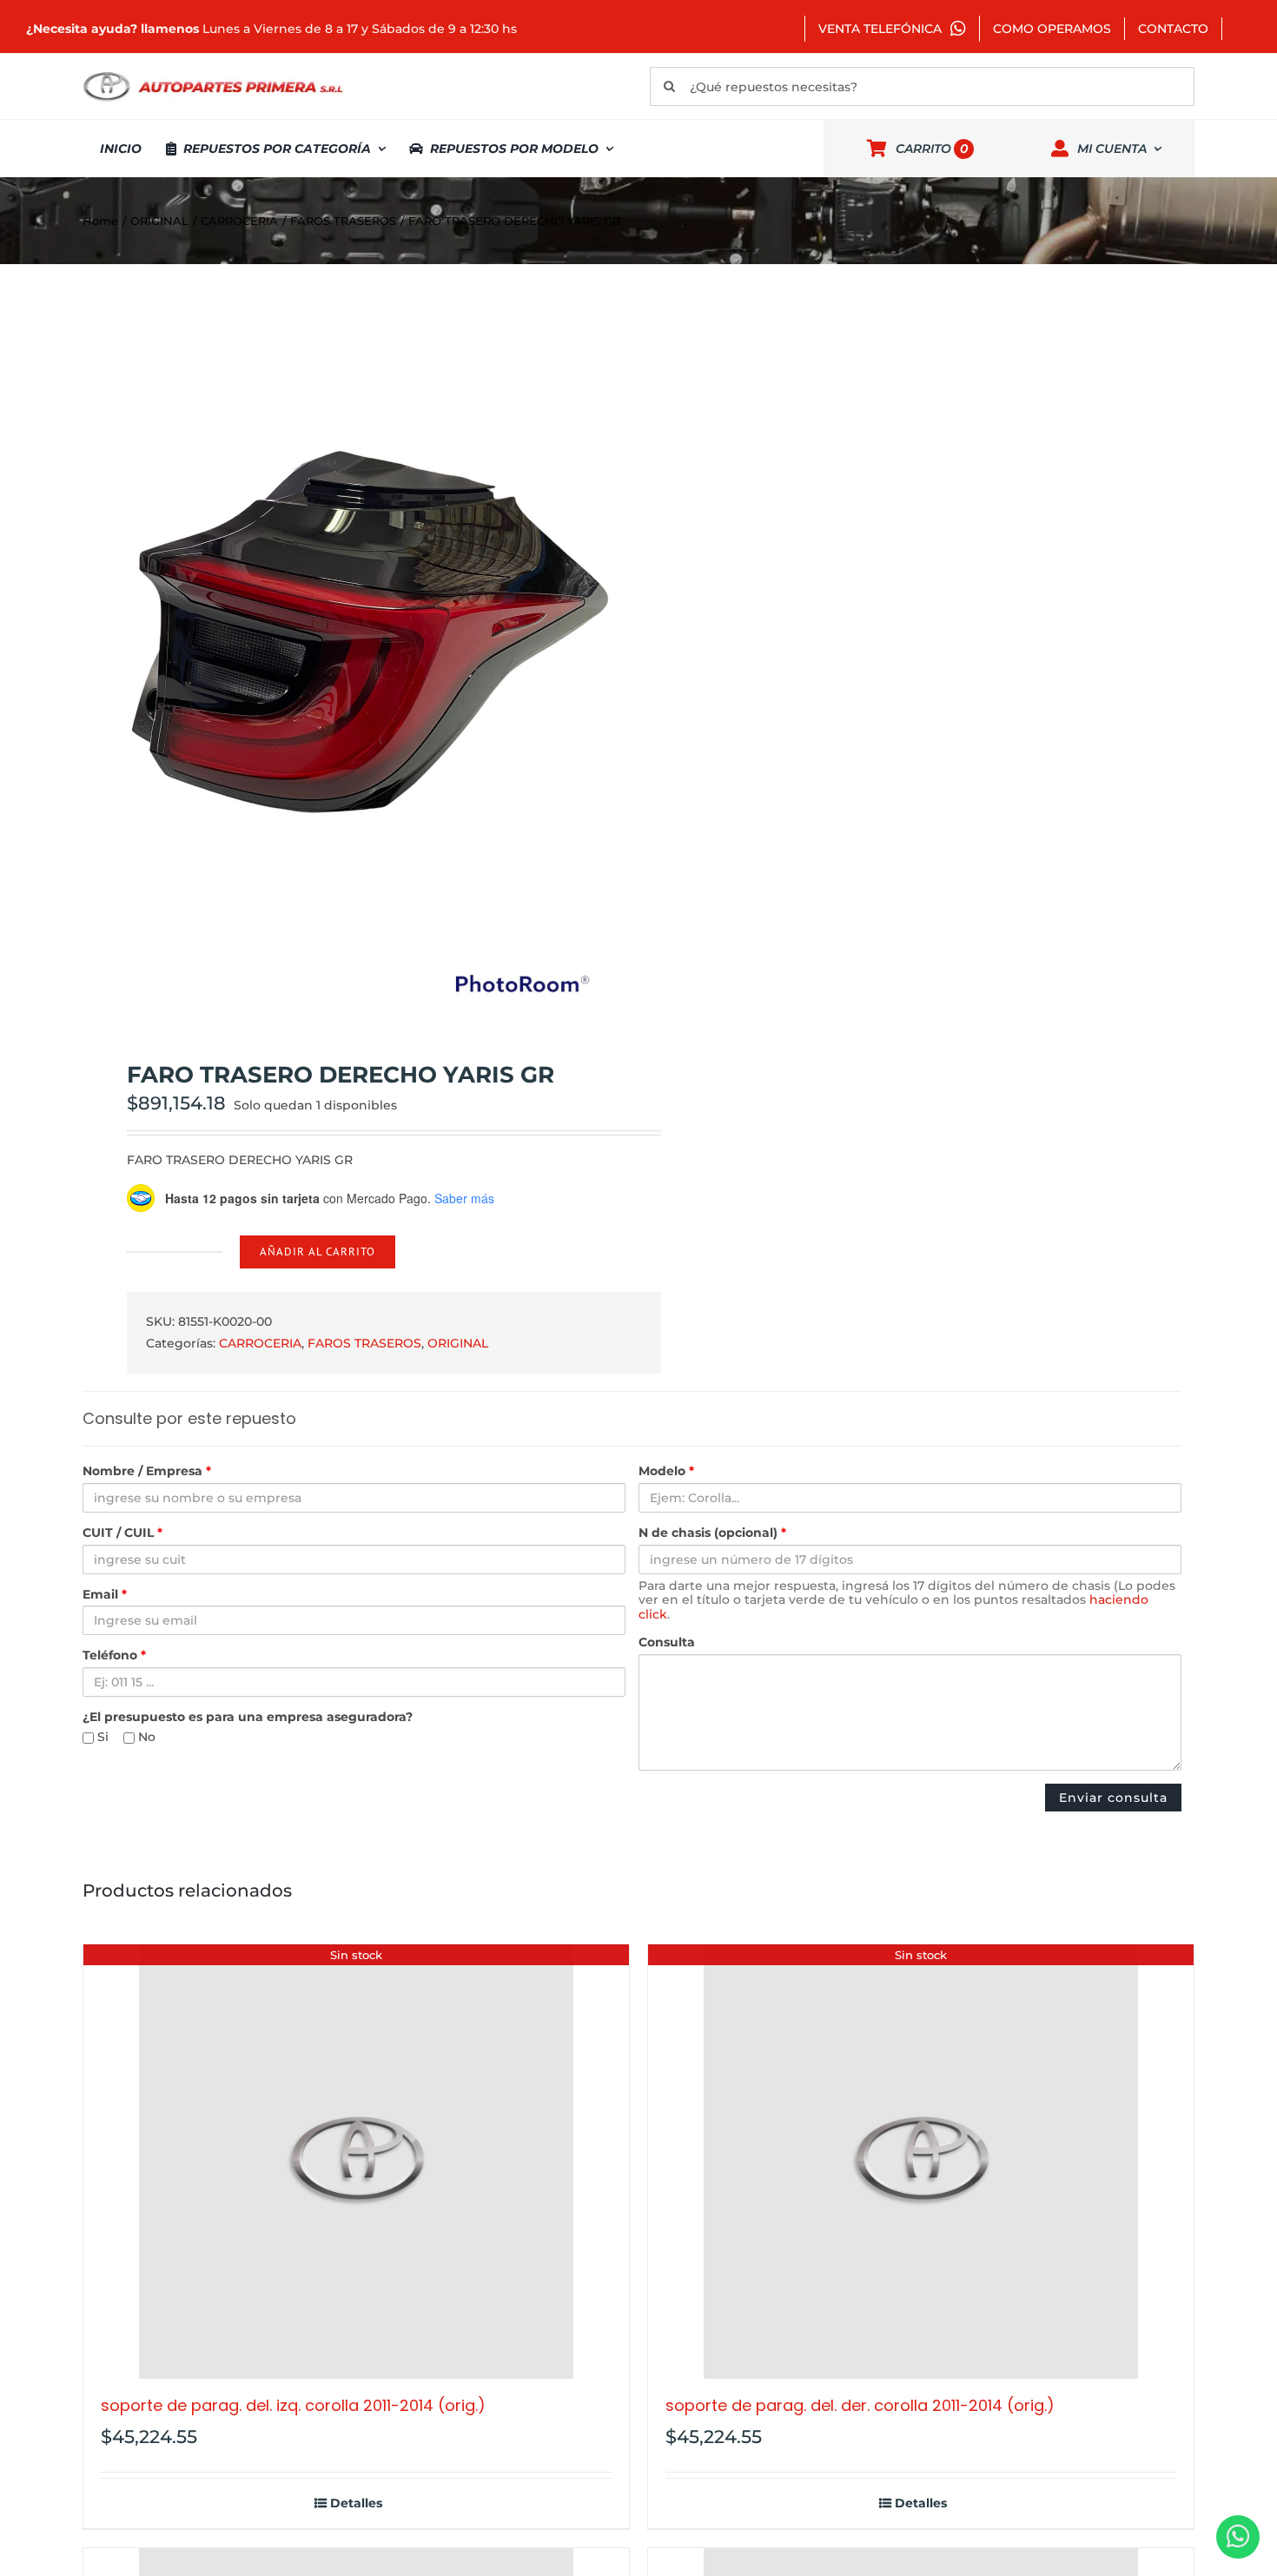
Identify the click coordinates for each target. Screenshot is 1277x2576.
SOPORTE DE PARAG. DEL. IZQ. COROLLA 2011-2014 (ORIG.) (293, 2405)
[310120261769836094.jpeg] (349, 663)
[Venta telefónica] (1238, 2537)
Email (105, 1595)
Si (101, 1737)
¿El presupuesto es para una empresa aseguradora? (248, 1717)
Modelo (666, 1471)
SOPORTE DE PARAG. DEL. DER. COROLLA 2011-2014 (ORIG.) (860, 2405)
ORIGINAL (458, 1343)
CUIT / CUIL (122, 1533)
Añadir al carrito (318, 1252)
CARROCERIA (260, 1343)
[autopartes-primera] (213, 74)
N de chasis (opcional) (712, 1533)
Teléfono (114, 1656)
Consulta (667, 1642)
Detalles (356, 2503)
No (145, 1737)
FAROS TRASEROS (364, 1343)
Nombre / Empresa (147, 1471)
